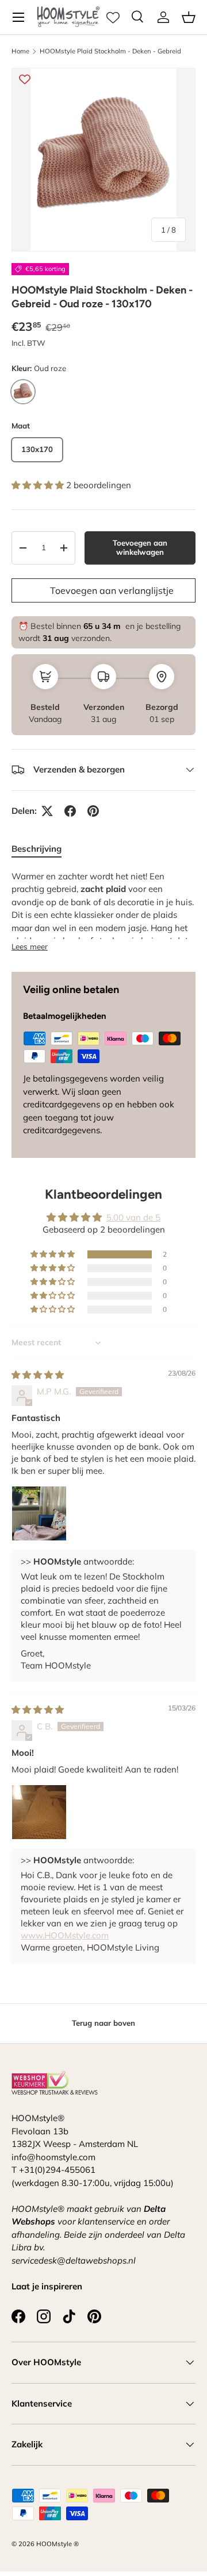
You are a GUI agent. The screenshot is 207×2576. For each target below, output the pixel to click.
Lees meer (30, 946)
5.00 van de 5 (133, 1217)
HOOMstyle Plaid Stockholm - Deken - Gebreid (110, 51)
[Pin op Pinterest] (93, 811)
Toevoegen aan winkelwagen (140, 547)
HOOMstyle (54, 2544)
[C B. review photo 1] (39, 1812)
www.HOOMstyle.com (65, 1935)
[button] (189, 17)
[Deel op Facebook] (70, 811)
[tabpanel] (103, 912)
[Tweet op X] (47, 811)
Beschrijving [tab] (37, 849)
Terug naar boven (103, 2023)
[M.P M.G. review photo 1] (39, 1513)
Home (20, 51)
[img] (38, 1375)
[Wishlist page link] (113, 18)
